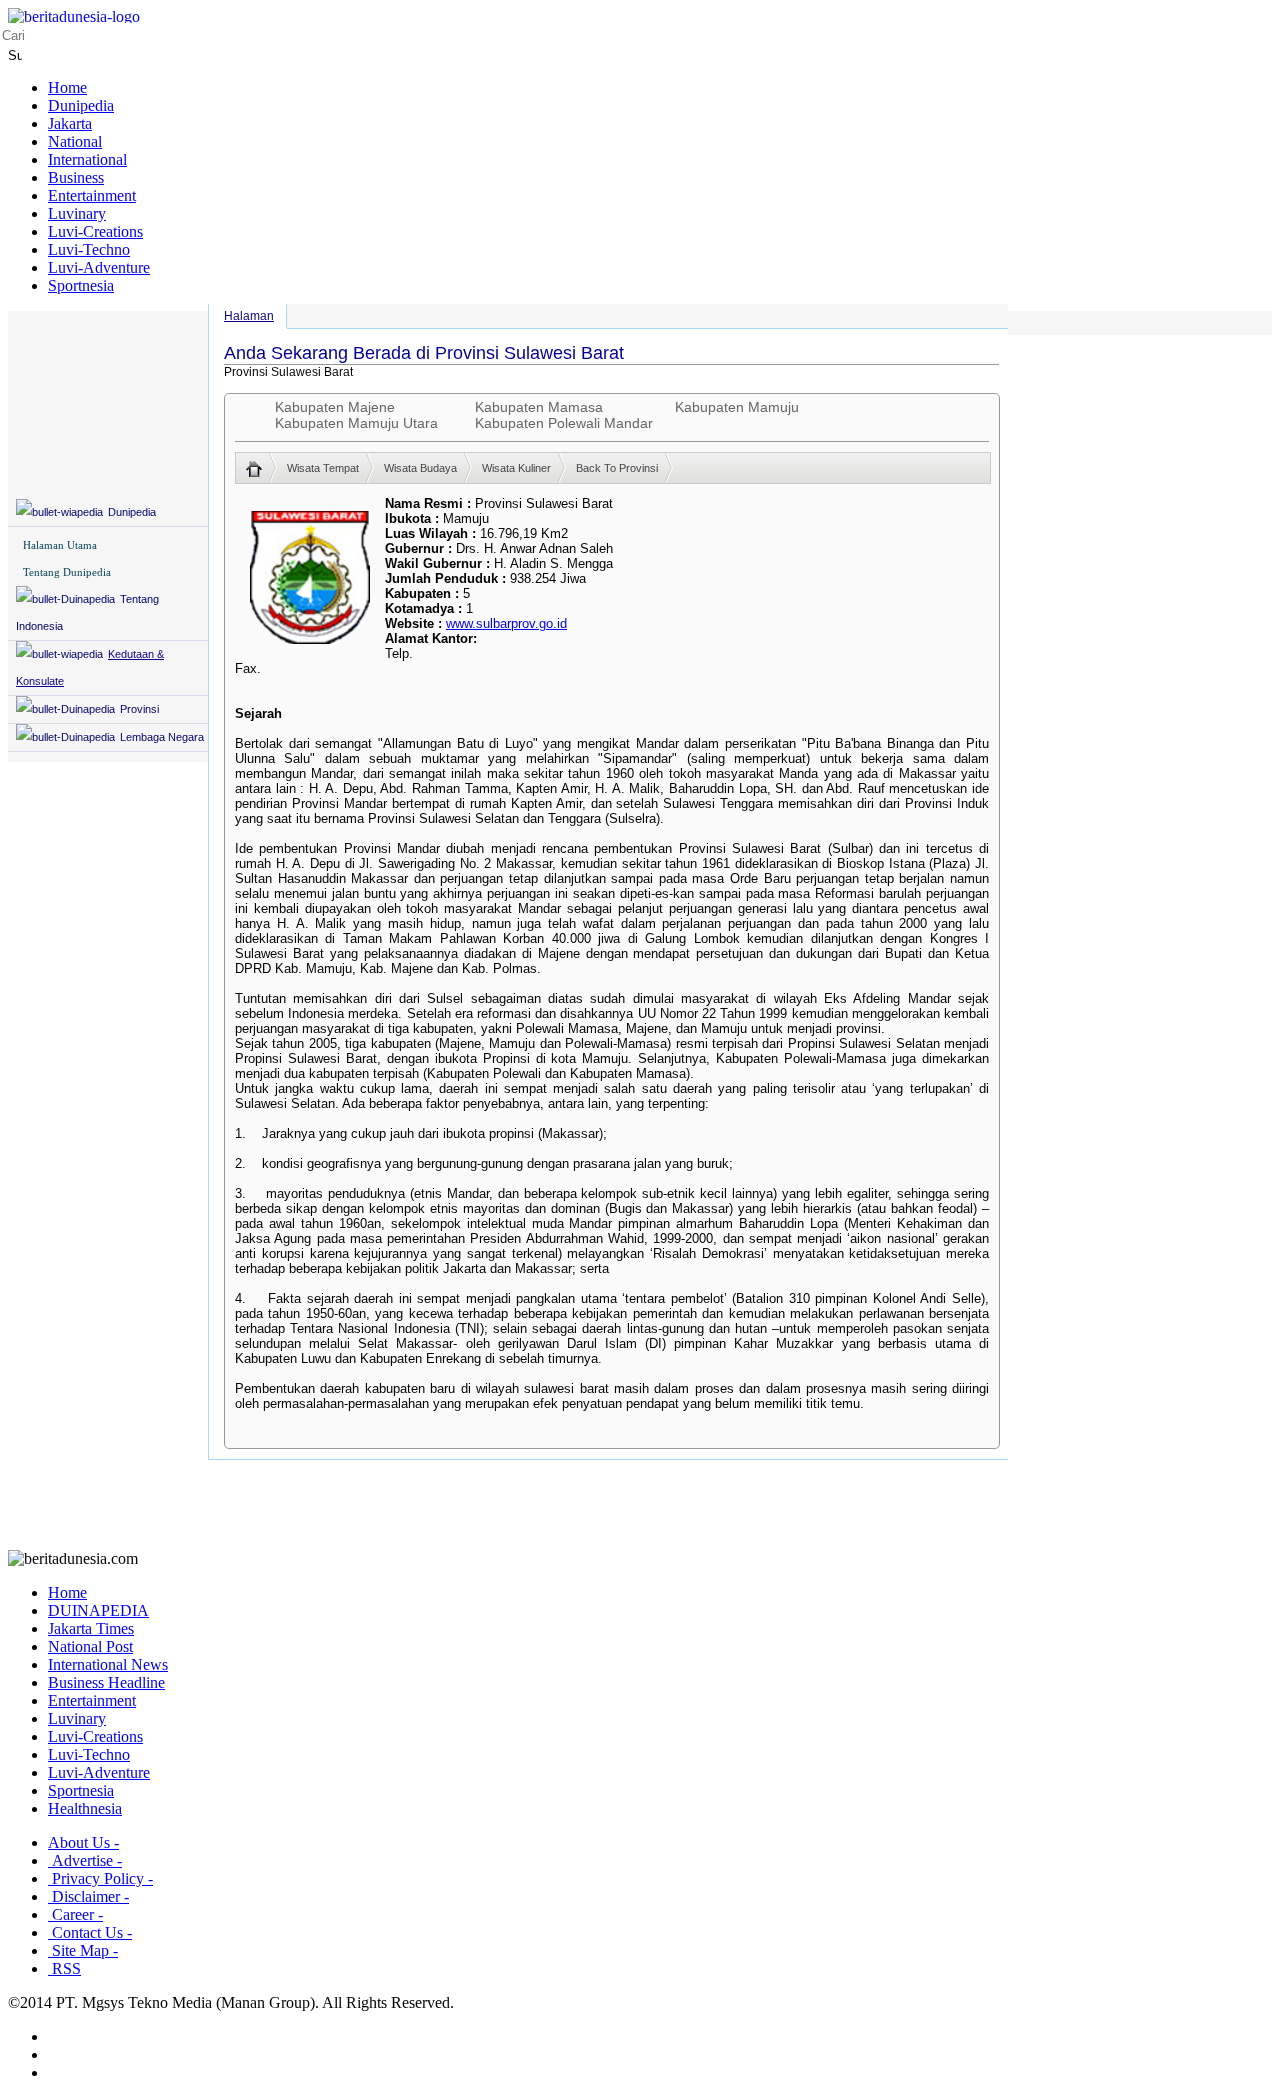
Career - (75, 1914)
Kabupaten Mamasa (539, 407)
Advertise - (85, 1860)
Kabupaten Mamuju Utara (356, 423)
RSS (64, 1968)
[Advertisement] (640, 1505)
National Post (90, 1646)
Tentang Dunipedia (67, 572)
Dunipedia (81, 105)
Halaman (249, 316)
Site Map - (83, 1950)
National (75, 141)
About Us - (83, 1842)
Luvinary (77, 213)
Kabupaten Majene (335, 407)
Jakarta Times (91, 1628)
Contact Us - (90, 1932)
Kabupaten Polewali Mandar (564, 423)
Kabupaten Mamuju (737, 407)
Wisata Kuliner (516, 468)
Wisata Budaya (420, 468)
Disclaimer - (88, 1896)
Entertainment (92, 195)
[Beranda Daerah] (261, 468)
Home (67, 87)
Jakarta (70, 123)
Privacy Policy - (100, 1878)
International (87, 159)
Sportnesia (81, 285)
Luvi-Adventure (99, 267)
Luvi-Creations (95, 231)
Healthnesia (85, 1808)
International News (108, 1664)
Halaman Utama (60, 545)
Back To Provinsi (617, 468)
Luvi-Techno (89, 249)
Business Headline (106, 1682)
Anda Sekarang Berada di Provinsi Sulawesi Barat (424, 353)
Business (76, 177)
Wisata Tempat (323, 468)
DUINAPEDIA (98, 1610)
